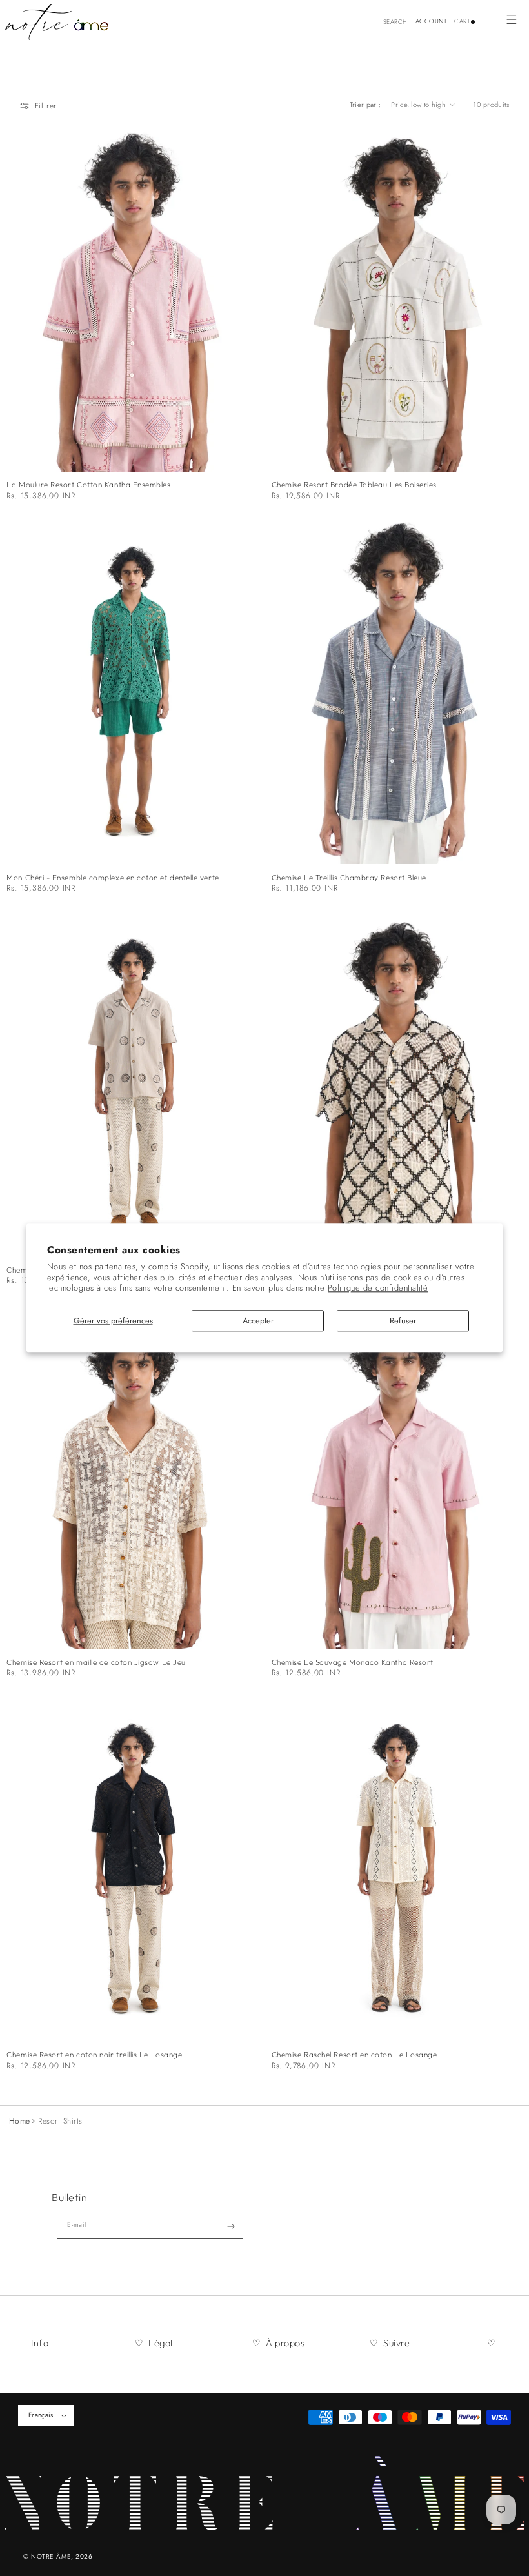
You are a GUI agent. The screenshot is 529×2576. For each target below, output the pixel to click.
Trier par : (365, 105)
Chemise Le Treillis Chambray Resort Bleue (349, 878)
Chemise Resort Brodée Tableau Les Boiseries (354, 485)
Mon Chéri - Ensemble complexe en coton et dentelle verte (113, 878)
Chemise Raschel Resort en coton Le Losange (354, 2055)
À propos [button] (285, 2343)
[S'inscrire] (231, 2226)
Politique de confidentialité (378, 1288)
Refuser (403, 1321)
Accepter (258, 1321)
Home (20, 2121)
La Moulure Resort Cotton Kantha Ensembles (88, 485)
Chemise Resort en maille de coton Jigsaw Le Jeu (96, 1662)
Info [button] (40, 2343)
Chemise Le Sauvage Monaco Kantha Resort (353, 1662)
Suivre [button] (396, 2343)
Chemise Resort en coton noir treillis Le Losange (94, 2055)
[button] (511, 19)
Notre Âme (51, 2556)
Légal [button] (161, 2343)
